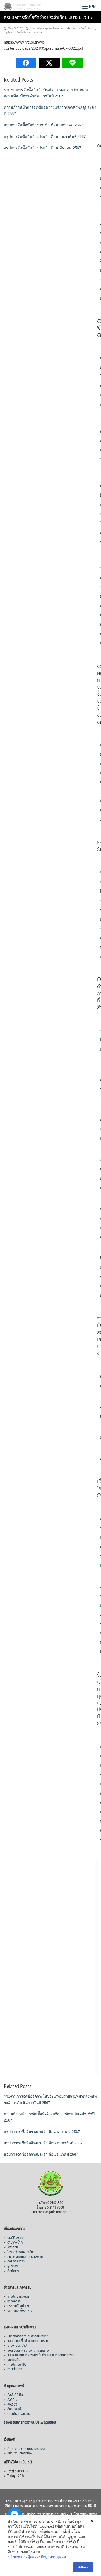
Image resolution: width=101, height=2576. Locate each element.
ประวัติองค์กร (16, 2237)
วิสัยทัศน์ (13, 2247)
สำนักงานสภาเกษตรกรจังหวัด (26, 2448)
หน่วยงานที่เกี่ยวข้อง (20, 2453)
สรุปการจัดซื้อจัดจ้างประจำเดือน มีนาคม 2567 (42, 148)
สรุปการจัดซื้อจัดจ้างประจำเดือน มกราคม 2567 (43, 125)
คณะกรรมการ (16, 2261)
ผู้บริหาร (12, 2266)
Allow (83, 2567)
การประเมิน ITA (17, 2364)
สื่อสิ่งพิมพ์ (14, 2409)
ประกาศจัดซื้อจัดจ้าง (83, 28)
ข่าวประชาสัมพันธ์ (18, 2296)
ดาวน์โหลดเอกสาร (19, 2413)
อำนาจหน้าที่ (15, 2242)
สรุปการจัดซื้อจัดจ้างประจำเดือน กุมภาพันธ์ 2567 (45, 136)
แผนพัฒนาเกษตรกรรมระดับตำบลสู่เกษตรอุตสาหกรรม (41, 2355)
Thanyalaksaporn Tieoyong (47, 28)
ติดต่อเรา (13, 2271)
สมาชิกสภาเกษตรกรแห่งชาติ (25, 2256)
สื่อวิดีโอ (12, 2399)
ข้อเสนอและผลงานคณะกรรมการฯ (28, 2350)
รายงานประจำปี (17, 2345)
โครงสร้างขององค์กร (21, 2252)
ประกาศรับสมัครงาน (20, 2305)
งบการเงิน (14, 2359)
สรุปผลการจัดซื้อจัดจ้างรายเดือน (23, 32)
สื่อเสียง (12, 2404)
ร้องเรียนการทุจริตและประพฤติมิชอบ (30, 2422)
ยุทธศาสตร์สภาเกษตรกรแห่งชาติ (28, 2336)
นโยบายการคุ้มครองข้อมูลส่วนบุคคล (37, 2557)
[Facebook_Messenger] (15, 2514)
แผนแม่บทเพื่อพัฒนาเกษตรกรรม (28, 2340)
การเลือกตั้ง (15, 2369)
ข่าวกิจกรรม (15, 2301)
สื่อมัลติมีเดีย (15, 2394)
